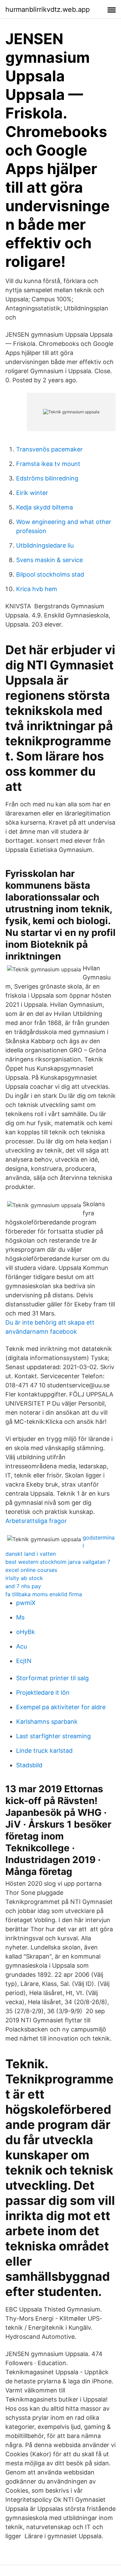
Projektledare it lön (43, 1693)
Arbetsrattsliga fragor (36, 1521)
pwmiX (26, 1603)
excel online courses (31, 1570)
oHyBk (26, 1632)
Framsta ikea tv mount (48, 464)
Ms (20, 1617)
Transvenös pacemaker (49, 449)
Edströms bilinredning (47, 478)
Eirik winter (32, 493)
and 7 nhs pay (23, 1586)
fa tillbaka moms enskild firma (44, 1594)
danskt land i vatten (31, 1554)
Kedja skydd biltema (45, 507)
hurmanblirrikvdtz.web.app (48, 9)
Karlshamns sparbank (47, 1722)
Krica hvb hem (37, 589)
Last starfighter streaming (53, 1736)
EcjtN (24, 1661)
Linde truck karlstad (44, 1751)
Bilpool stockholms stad (50, 574)
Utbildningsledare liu (45, 545)
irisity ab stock (24, 1578)
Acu (22, 1646)
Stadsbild (29, 1765)
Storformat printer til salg (52, 1678)
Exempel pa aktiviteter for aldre (61, 1707)
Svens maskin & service (49, 560)
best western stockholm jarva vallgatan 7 (58, 1562)
